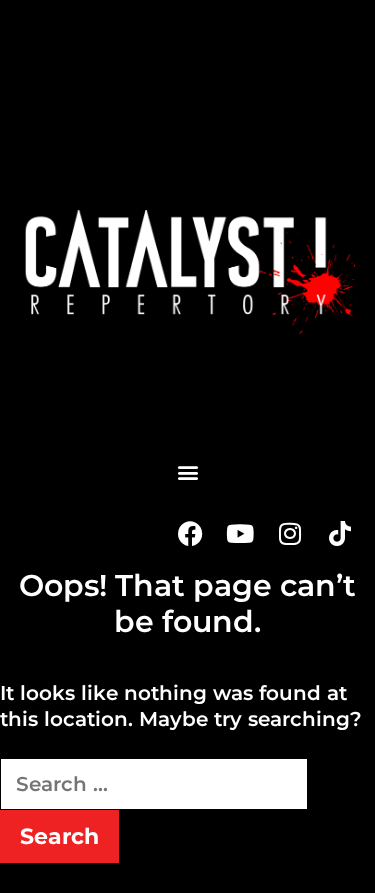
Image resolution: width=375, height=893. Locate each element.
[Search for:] (154, 784)
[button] (187, 471)
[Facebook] (190, 533)
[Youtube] (240, 533)
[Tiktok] (340, 533)
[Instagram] (290, 533)
